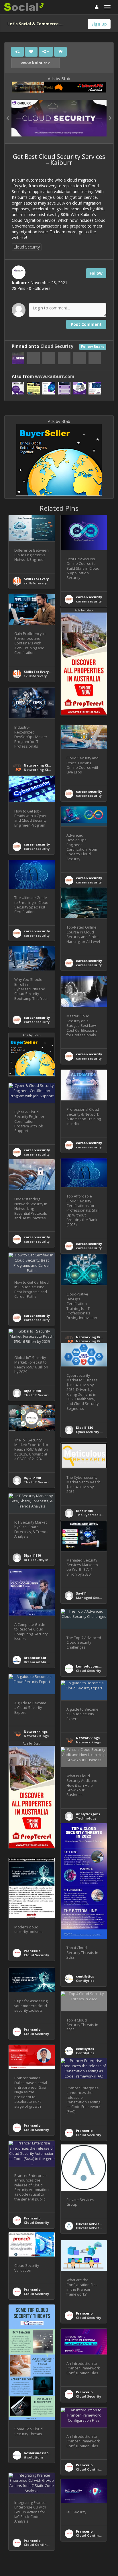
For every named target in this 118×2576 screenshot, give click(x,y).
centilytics (85, 1976)
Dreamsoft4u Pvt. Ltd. (42, 1662)
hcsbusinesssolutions (42, 2453)
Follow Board (93, 347)
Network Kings (36, 1736)
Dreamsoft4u (35, 1658)
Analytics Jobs (88, 1814)
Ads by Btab (59, 79)
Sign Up (99, 24)
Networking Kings (39, 765)
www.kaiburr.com (38, 63)
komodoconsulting (93, 1666)
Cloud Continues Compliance (49, 2545)
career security (89, 601)
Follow (96, 273)
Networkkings (36, 1731)
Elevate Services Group (95, 2224)
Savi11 (81, 1593)
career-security (89, 597)
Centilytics (85, 1981)
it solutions (34, 2457)
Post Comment (86, 324)
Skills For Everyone (40, 579)
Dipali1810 (32, 1391)
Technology (86, 1818)
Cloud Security (27, 247)
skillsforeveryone (39, 583)
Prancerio (32, 1951)
